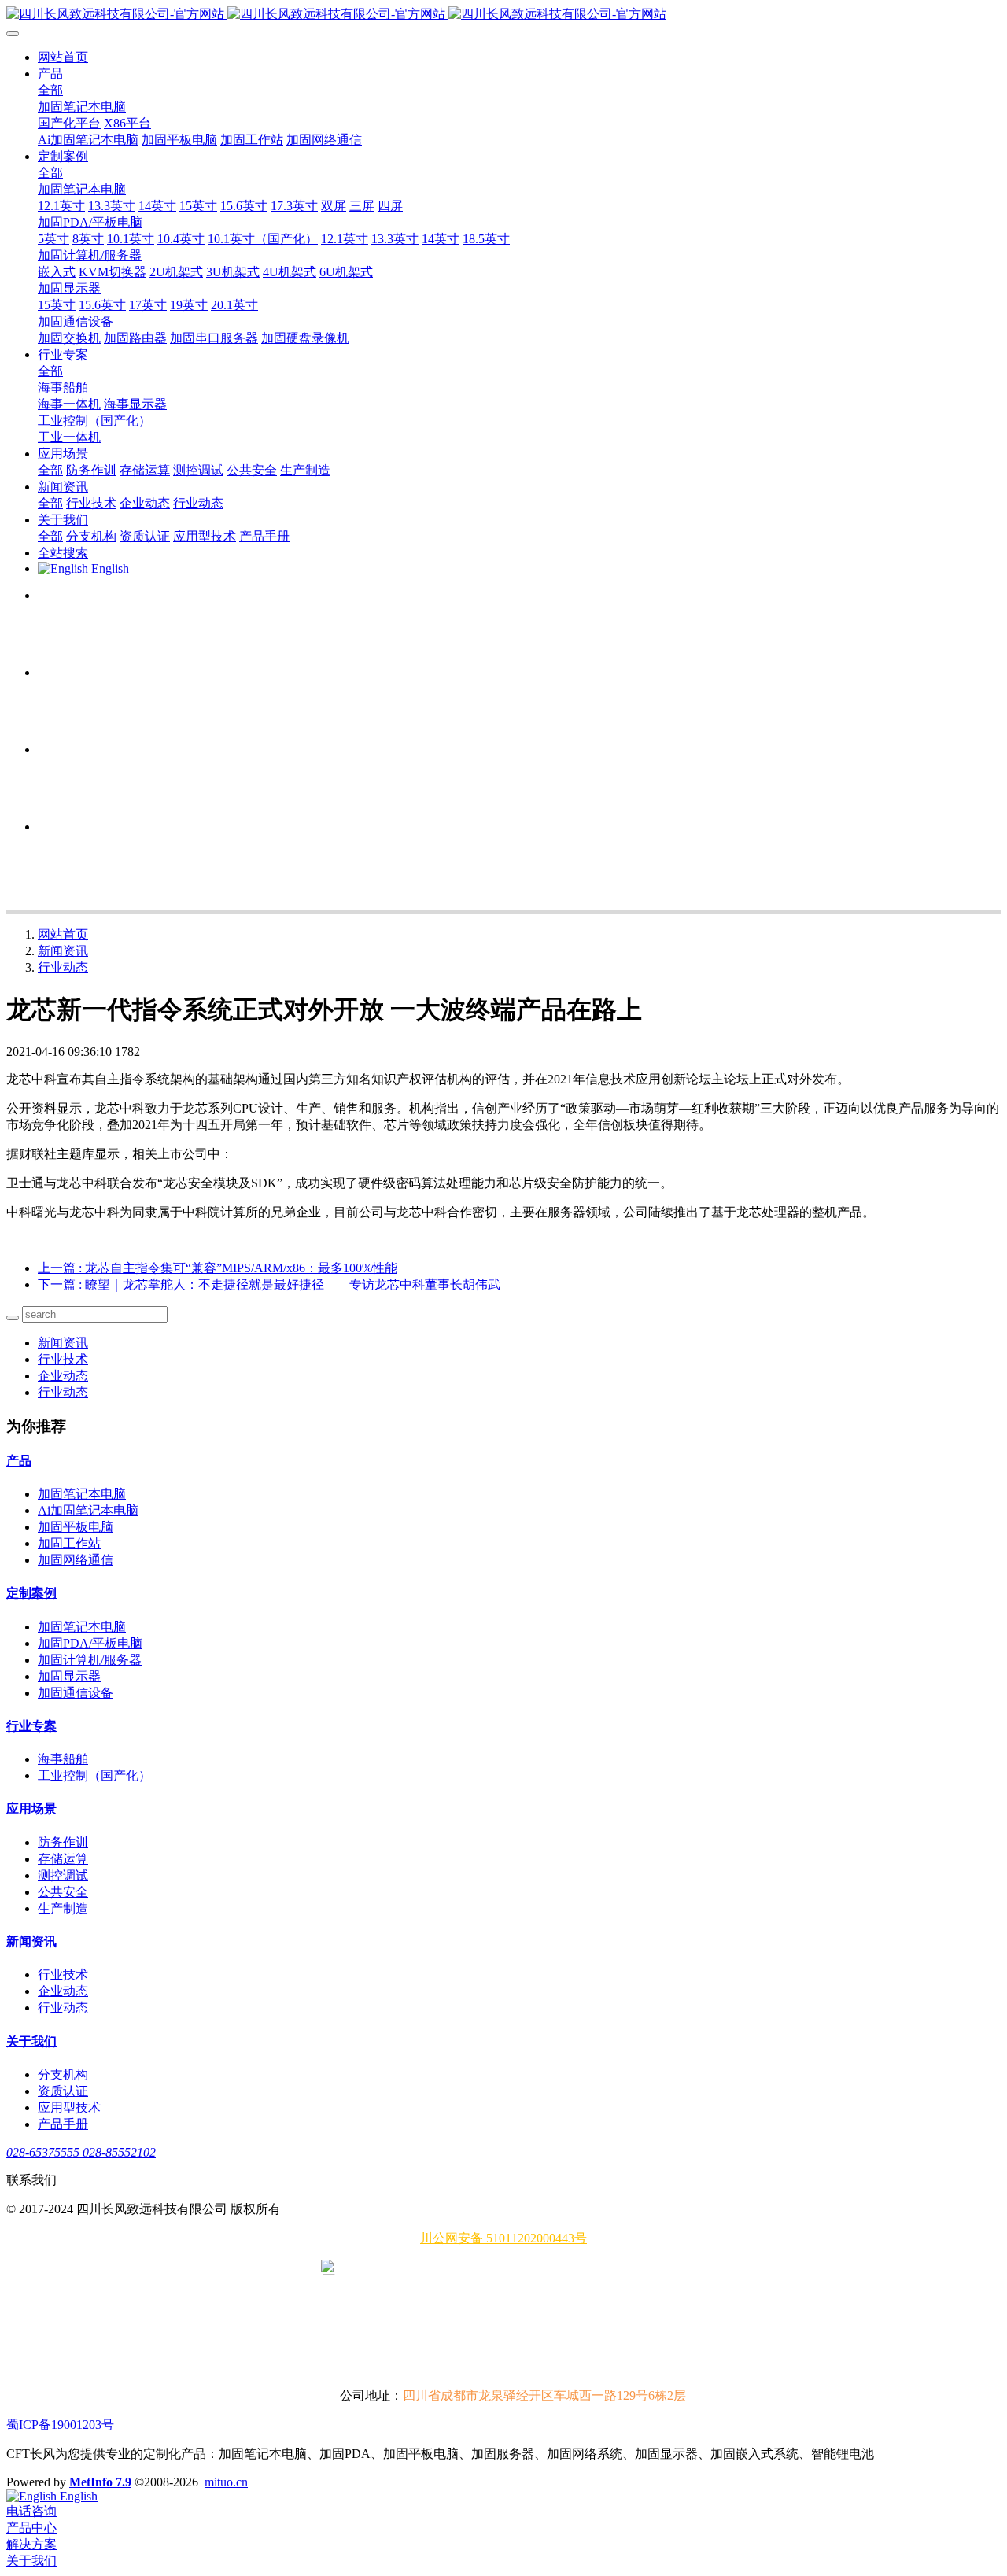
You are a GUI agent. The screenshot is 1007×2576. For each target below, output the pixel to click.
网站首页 (63, 57)
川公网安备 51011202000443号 (503, 2238)
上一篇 (218, 1268)
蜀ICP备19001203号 (60, 2425)
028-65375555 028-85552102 (81, 2152)
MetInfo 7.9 (100, 2482)
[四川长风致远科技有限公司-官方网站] (503, 15)
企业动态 (63, 1376)
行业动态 (63, 967)
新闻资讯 (63, 951)
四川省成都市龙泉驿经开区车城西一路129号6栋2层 (544, 2395)
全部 (50, 90)
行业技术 (63, 1359)
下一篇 (269, 1284)
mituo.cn (226, 2482)
